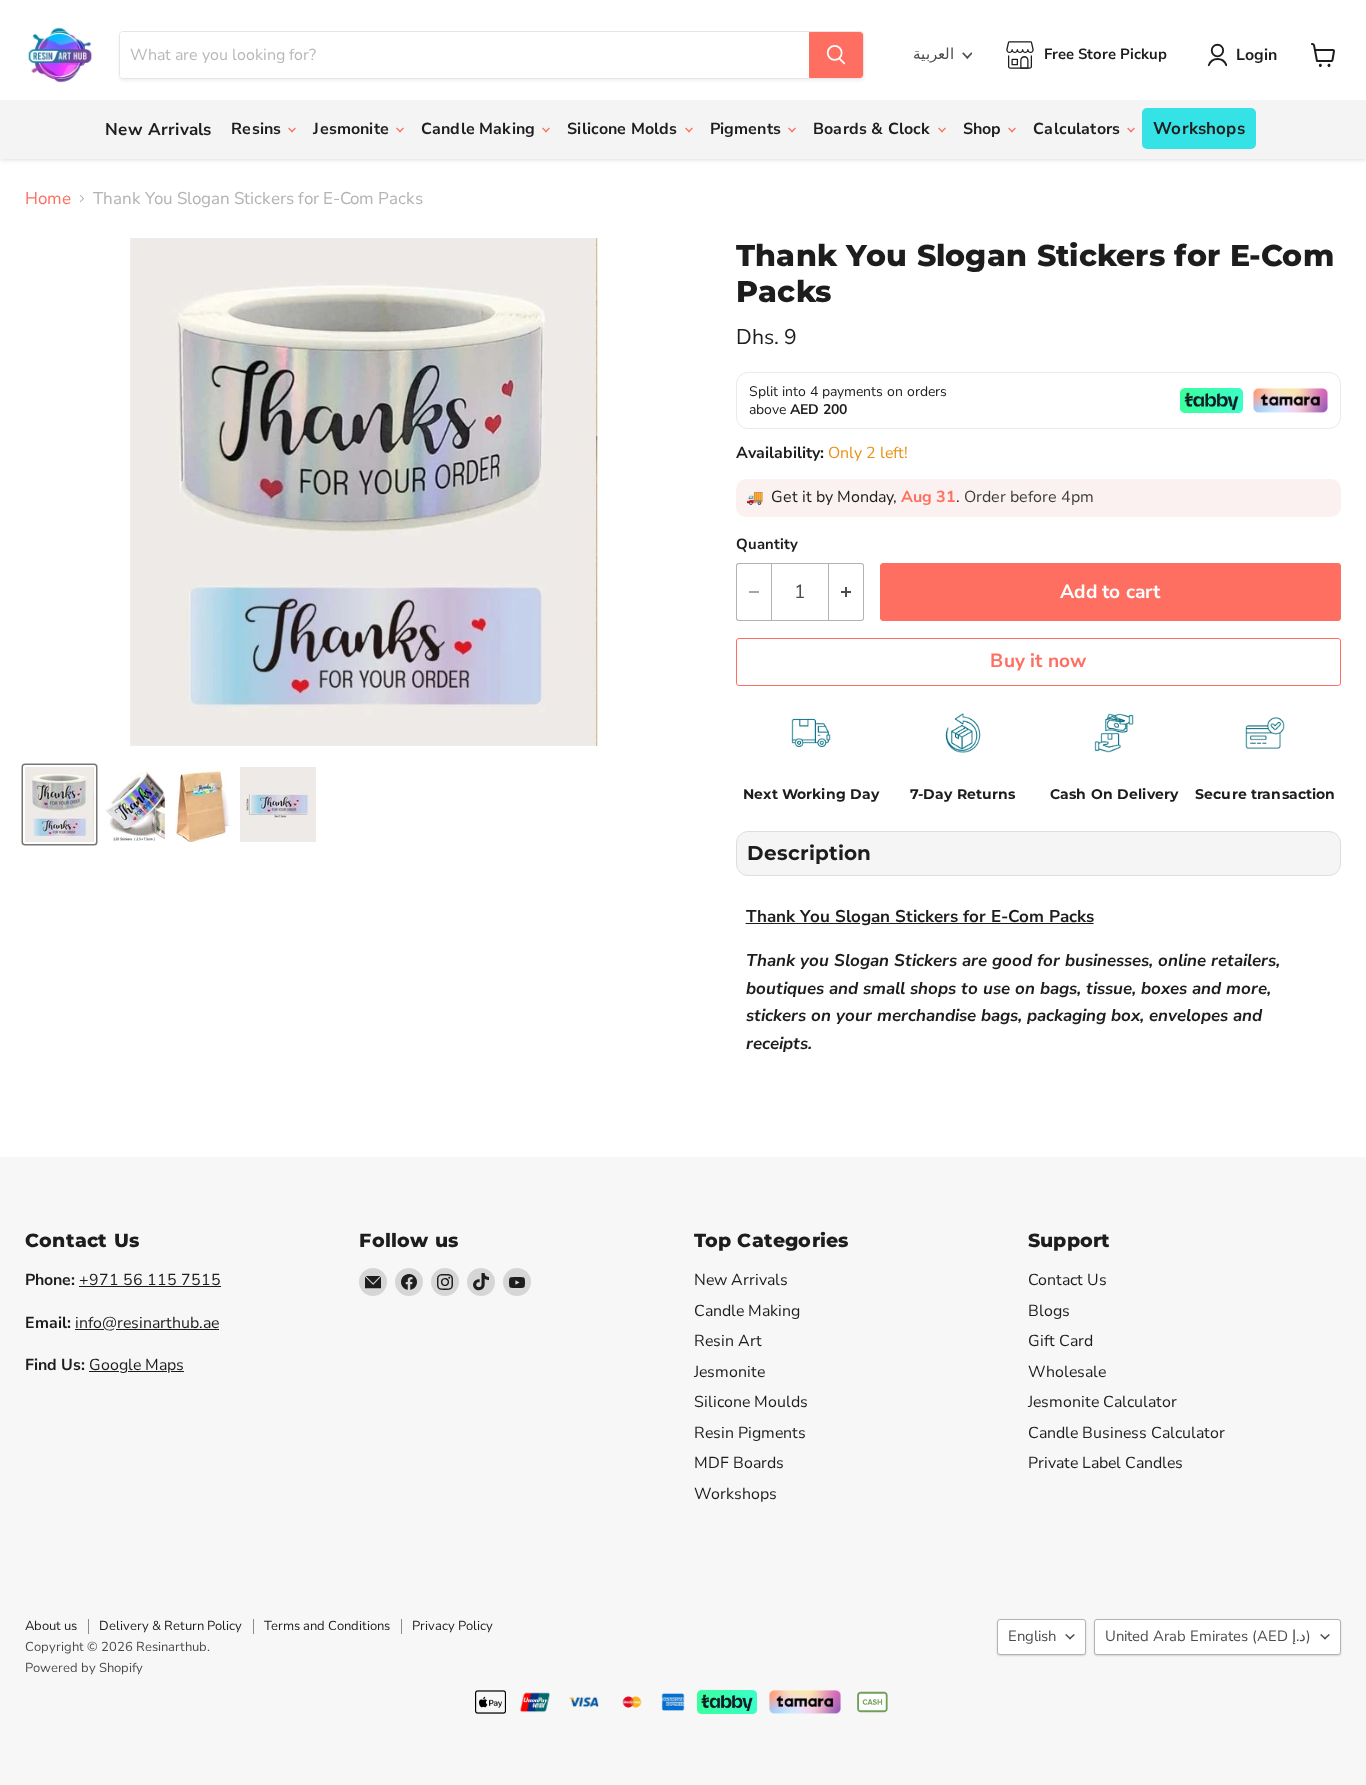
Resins (258, 129)
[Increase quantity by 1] (846, 592)
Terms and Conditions (327, 1626)
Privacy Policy (452, 1626)
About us (51, 1626)
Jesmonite (353, 129)
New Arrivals (158, 129)
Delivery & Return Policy (170, 1626)
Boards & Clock (873, 129)
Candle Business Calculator (1126, 1433)
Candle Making (480, 129)
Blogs (1049, 1311)
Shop (984, 129)
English (1032, 1636)
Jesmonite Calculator (1102, 1402)
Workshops (1199, 128)
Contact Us (1067, 1280)
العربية (933, 54)
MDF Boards (739, 1463)
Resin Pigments (750, 1433)
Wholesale (1067, 1372)
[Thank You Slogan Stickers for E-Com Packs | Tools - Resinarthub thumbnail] (59, 804)
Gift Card (1060, 1341)
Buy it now (1038, 661)
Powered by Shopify (84, 1668)
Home (48, 199)
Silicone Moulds (751, 1402)
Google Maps (136, 1365)
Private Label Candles (1105, 1463)
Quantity (767, 544)
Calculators (1078, 129)
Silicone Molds (624, 129)
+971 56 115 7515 (150, 1280)
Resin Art (728, 1341)
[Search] (836, 55)
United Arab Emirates (1208, 1636)
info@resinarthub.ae (147, 1323)
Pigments (747, 129)
